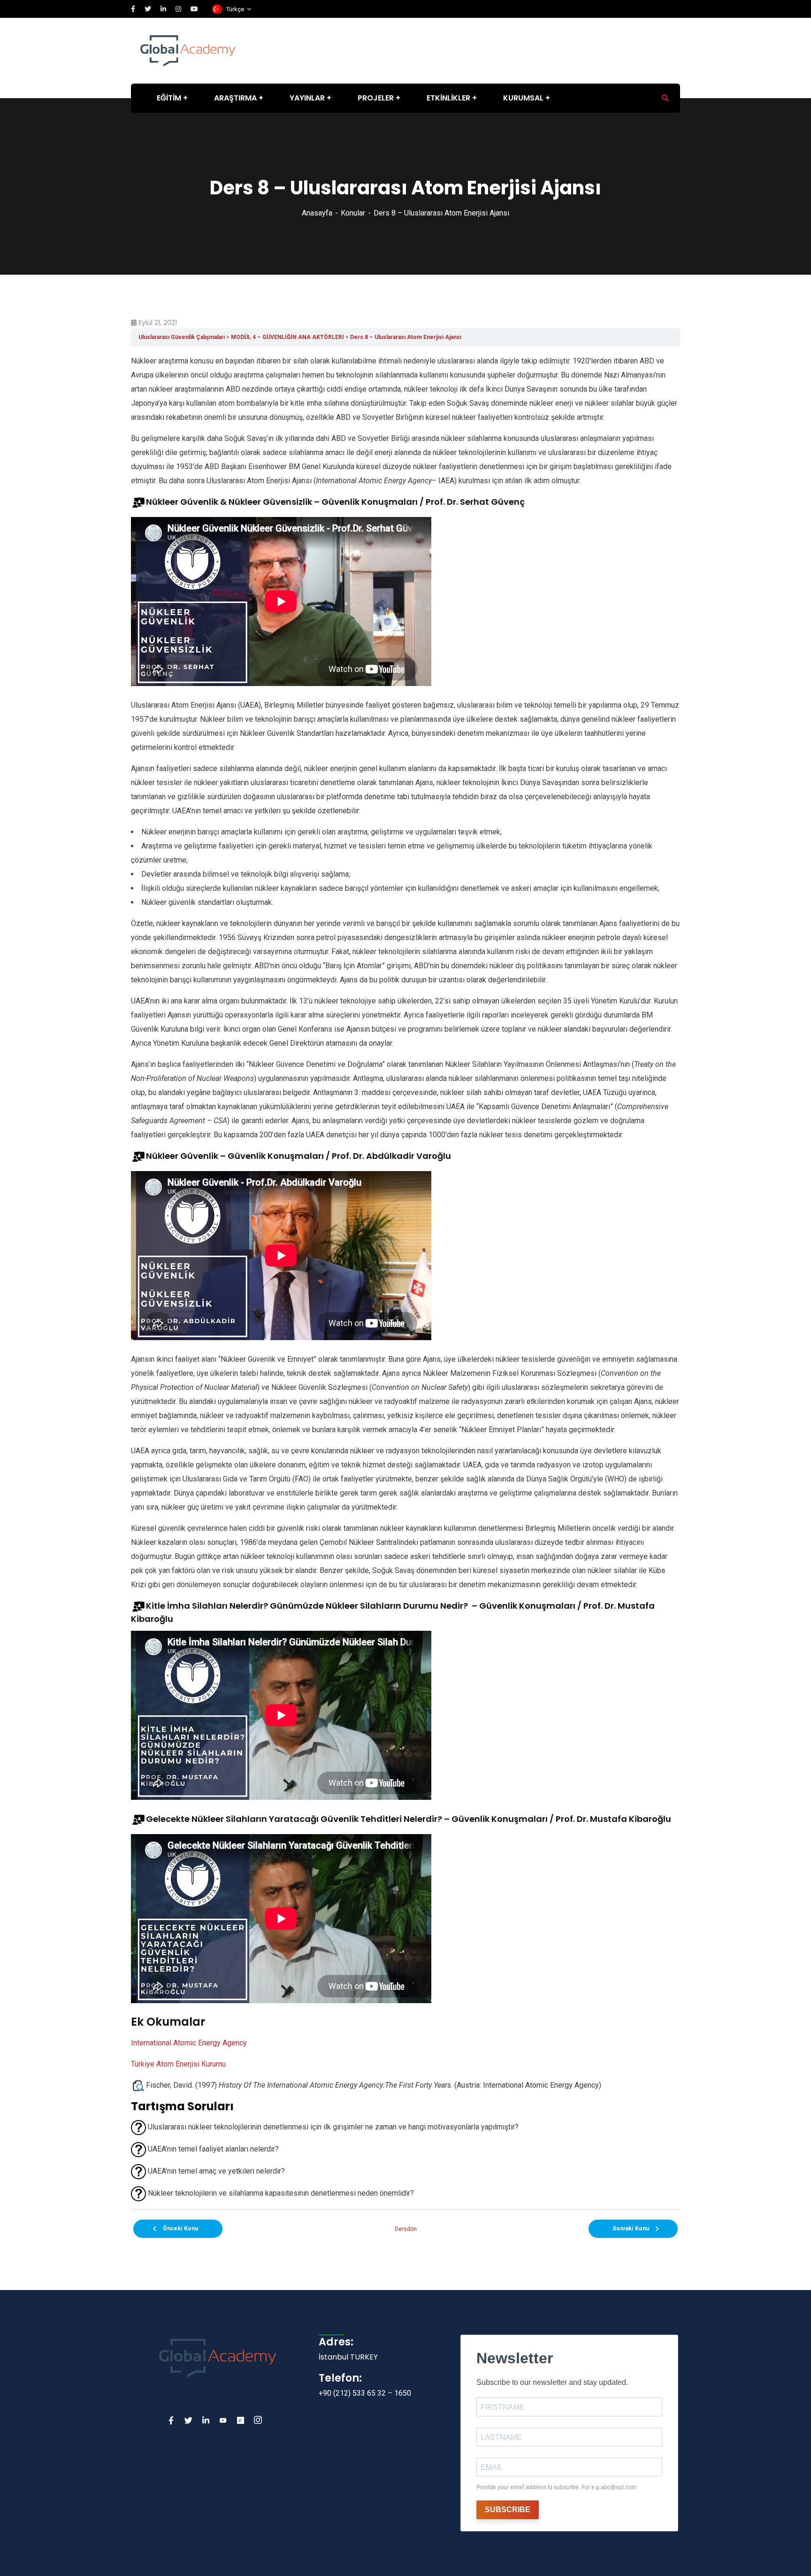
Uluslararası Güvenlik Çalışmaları (182, 337)
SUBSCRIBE (508, 2510)
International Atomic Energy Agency (189, 2043)
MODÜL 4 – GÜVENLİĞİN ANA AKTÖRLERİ (287, 337)
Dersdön (406, 2229)
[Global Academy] (188, 50)
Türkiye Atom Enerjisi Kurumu (178, 2064)
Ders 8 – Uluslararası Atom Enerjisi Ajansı (406, 337)
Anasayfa (317, 213)
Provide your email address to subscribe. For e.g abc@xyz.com (556, 2487)
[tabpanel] (405, 1278)
